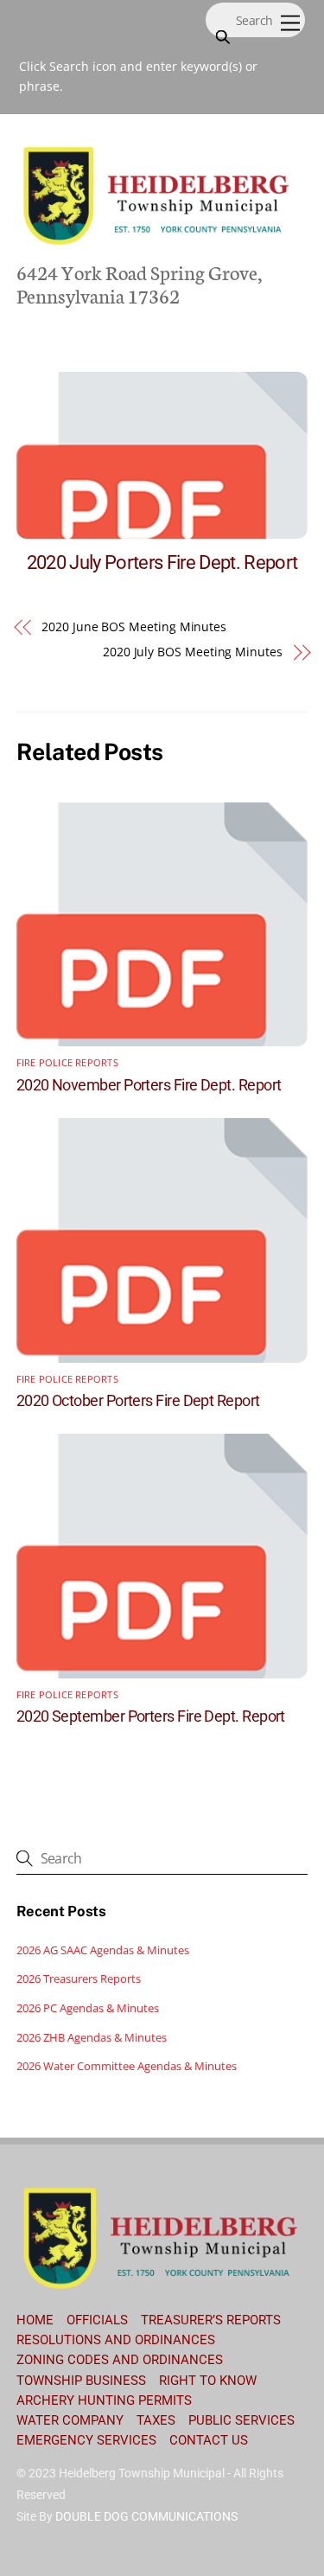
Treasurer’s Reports (211, 2320)
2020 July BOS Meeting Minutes (193, 652)
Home (35, 2320)
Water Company (70, 2420)
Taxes (156, 2420)
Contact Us (209, 2440)
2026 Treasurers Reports (79, 1978)
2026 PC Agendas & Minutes (88, 2008)
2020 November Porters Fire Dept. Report (149, 1085)
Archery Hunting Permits (104, 2400)
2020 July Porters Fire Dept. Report (162, 562)
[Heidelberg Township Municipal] (158, 243)
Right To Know (208, 2381)
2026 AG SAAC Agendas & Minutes (103, 1950)
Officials (97, 2320)
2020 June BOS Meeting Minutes (134, 626)
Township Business (81, 2381)
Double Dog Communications (146, 2516)
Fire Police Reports (67, 1063)
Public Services (241, 2420)
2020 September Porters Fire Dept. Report (151, 1716)
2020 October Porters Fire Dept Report (138, 1400)
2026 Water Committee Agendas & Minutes (127, 2066)
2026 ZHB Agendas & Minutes (92, 2037)
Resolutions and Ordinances (116, 2340)
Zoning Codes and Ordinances (120, 2360)
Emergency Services (86, 2440)
